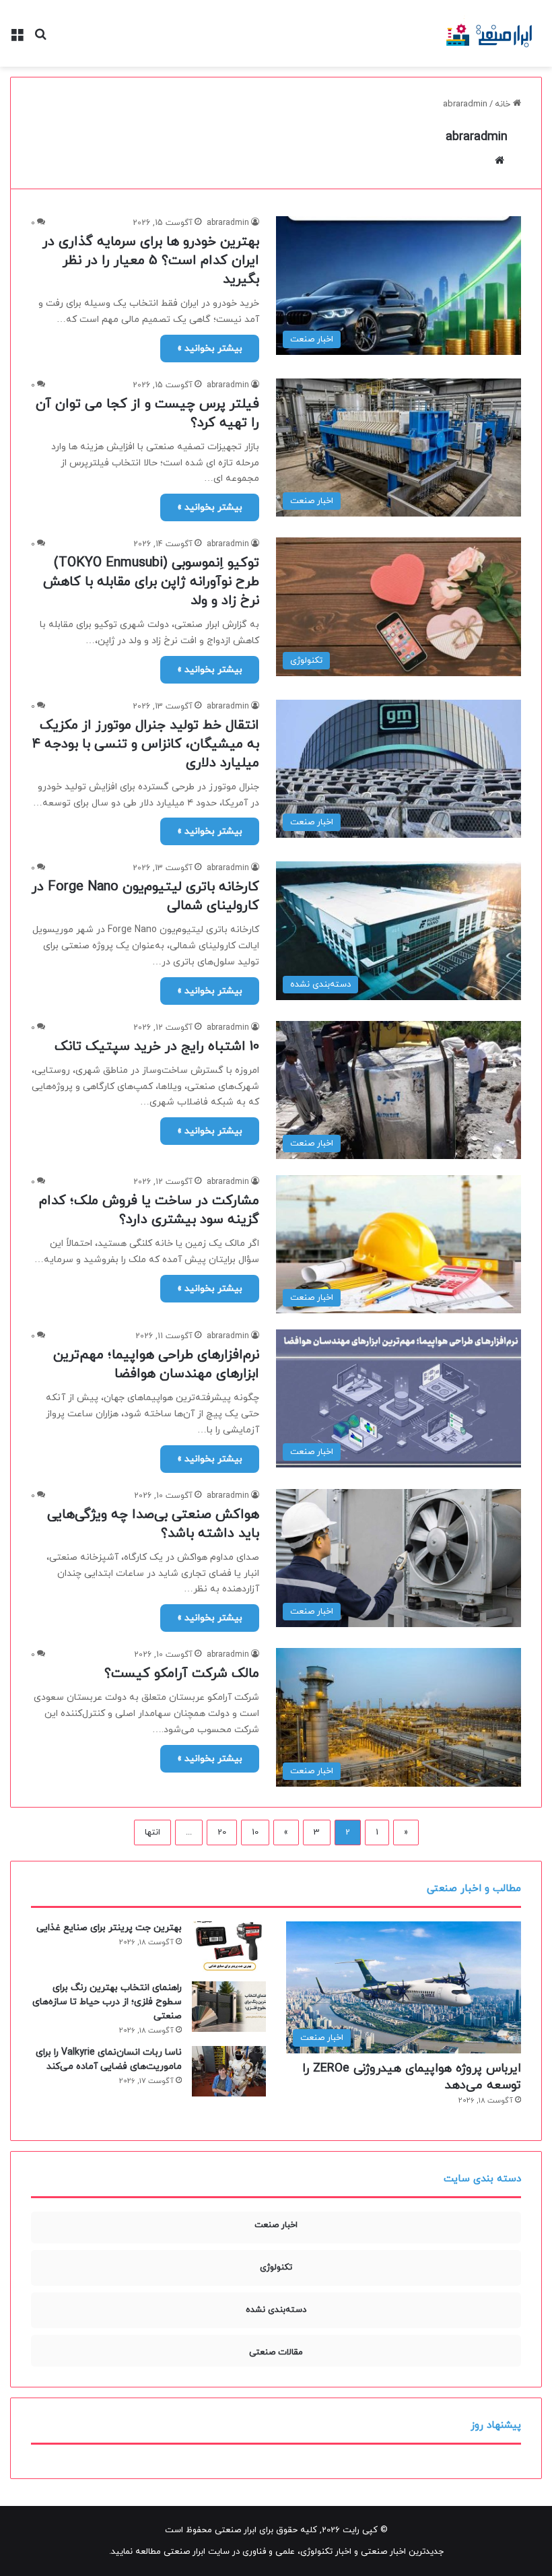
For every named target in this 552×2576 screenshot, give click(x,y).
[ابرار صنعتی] (490, 33)
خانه (504, 104)
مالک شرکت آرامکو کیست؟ (182, 1674)
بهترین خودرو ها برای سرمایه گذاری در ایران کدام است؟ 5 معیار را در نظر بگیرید (151, 261)
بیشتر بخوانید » (210, 349)
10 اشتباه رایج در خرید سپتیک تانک (157, 1047)
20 (222, 1832)
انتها (152, 1832)
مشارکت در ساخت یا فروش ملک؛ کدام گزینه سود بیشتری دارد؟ (149, 1210)
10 (255, 1832)
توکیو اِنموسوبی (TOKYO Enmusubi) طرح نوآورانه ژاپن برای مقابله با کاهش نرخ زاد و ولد (151, 582)
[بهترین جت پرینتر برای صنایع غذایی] (229, 1947)
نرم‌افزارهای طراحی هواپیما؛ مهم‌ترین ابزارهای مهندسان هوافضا (156, 1364)
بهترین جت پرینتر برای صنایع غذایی (109, 1928)
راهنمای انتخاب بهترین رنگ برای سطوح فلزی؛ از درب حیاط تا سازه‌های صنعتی (107, 2002)
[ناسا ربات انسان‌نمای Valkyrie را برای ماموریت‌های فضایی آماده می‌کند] (229, 2071)
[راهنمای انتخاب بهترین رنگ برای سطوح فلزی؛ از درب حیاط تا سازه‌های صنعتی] (229, 2007)
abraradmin (477, 137)
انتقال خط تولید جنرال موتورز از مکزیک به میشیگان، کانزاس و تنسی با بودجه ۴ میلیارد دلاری (146, 744)
